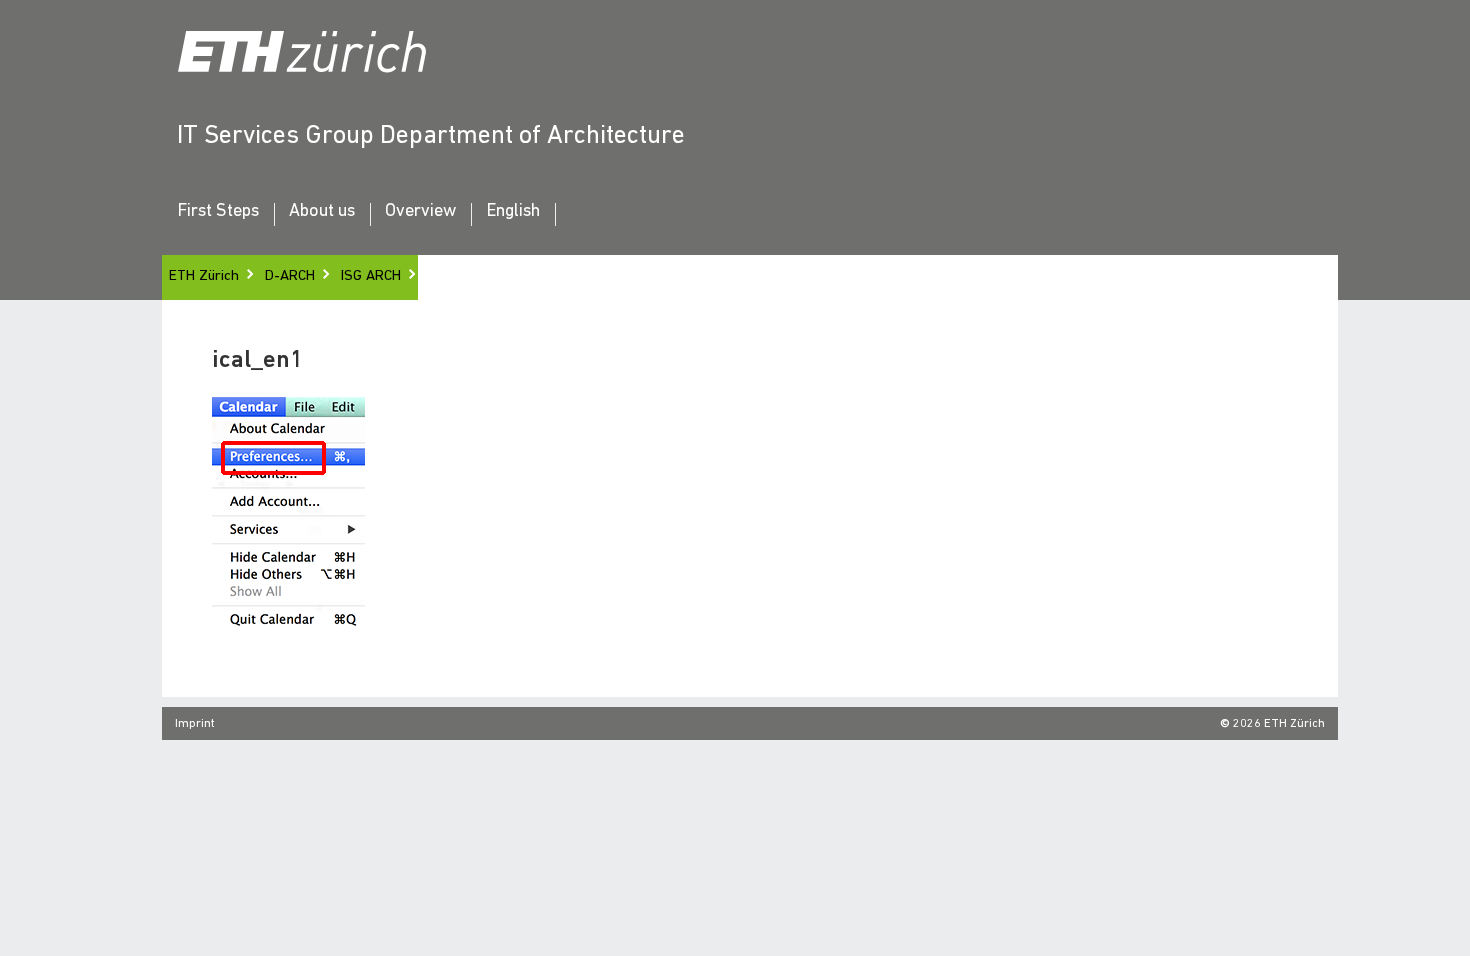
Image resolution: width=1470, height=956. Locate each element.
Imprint (195, 724)
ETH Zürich (204, 276)
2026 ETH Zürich (1279, 724)
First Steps (218, 212)
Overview (420, 212)
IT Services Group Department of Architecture (431, 136)
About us (322, 212)
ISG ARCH (371, 276)
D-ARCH (290, 276)
